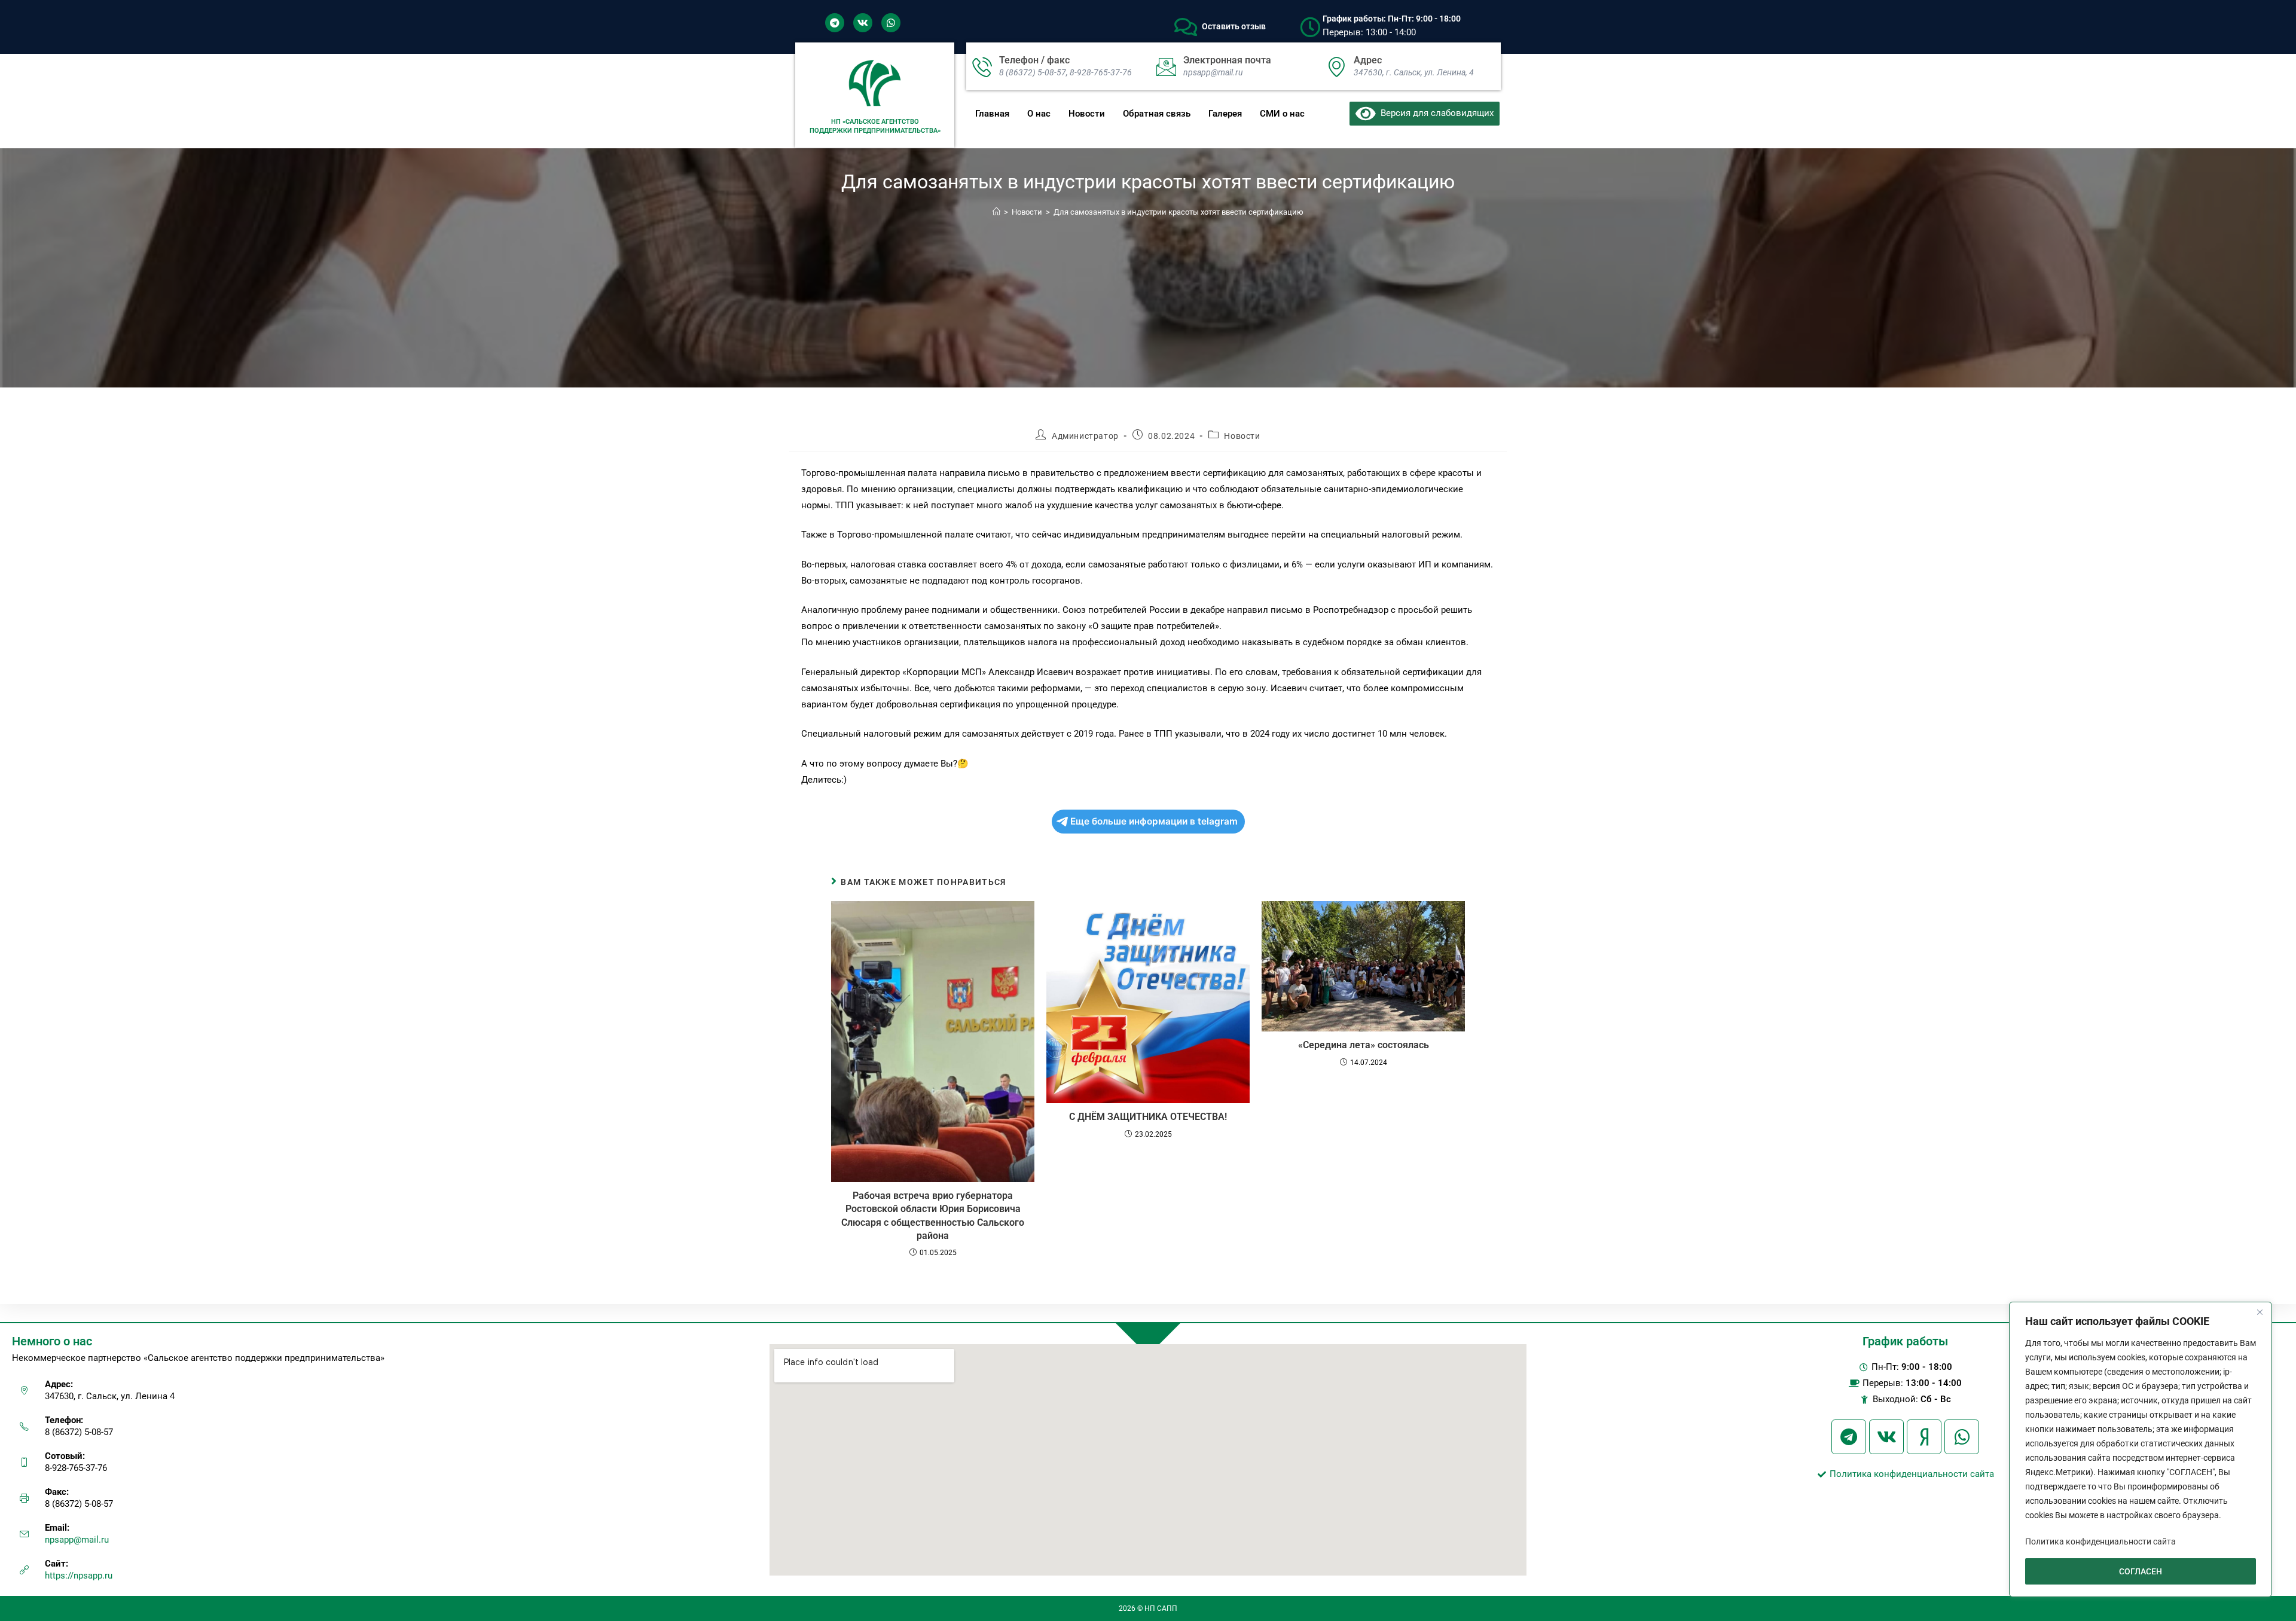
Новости (1087, 114)
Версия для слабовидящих (1435, 113)
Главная (992, 114)
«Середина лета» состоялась (1364, 1045)
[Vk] (863, 23)
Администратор (1085, 436)
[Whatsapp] (891, 23)
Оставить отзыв (1234, 26)
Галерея (1225, 114)
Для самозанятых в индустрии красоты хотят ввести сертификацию (1178, 212)
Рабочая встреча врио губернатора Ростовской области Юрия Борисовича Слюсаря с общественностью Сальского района (933, 1216)
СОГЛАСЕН (2141, 1571)
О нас (1039, 114)
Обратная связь (1157, 114)
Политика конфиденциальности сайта (2100, 1541)
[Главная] (996, 212)
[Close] (2260, 1312)
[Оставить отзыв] (1186, 27)
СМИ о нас (1282, 114)
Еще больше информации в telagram (1154, 821)
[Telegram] (835, 23)
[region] (2141, 1449)
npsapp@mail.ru (77, 1540)
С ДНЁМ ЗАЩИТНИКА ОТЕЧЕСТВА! (1148, 1117)
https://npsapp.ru (79, 1576)
